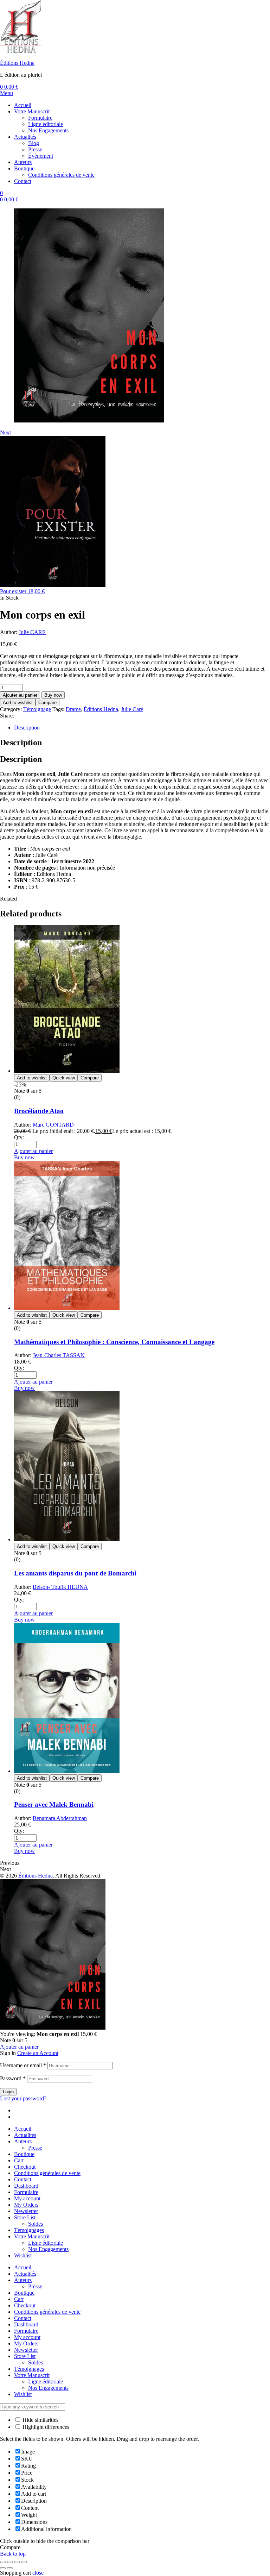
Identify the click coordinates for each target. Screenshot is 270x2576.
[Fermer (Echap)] (24, 2562)
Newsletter (26, 2211)
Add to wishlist (18, 703)
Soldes (36, 2224)
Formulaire (26, 2192)
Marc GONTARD (53, 1125)
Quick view (64, 1078)
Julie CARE (32, 632)
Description (27, 728)
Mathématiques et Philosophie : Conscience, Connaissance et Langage (114, 1342)
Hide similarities (40, 2420)
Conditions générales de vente (47, 2173)
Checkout (25, 2167)
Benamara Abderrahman (60, 1818)
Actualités (25, 2135)
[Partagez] (17, 2562)
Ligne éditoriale (46, 2243)
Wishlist (23, 2255)
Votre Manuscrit (32, 2236)
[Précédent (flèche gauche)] (3, 2568)
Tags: (58, 709)
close (38, 2573)
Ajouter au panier (20, 695)
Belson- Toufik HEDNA (60, 1587)
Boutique (24, 2154)
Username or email (23, 2065)
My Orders (26, 2205)
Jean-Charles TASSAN (59, 1355)
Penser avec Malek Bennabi (54, 1804)
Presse (35, 2148)
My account (27, 2198)
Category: (11, 709)
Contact (23, 2179)
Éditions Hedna (17, 63)
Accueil (23, 2129)
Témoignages (29, 2230)
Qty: (19, 1137)
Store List (25, 2217)
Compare (47, 703)
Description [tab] (21, 742)
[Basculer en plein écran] (10, 2562)
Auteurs (23, 2141)
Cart (19, 2160)
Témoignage (37, 709)
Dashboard (26, 2186)
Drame (73, 709)
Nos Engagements (48, 2249)
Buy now (53, 695)
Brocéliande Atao (39, 1111)
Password (13, 2078)
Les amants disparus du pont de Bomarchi (75, 1573)
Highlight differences (45, 2427)
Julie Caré (132, 709)
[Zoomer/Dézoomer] (3, 2562)
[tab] (142, 728)
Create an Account (38, 2053)
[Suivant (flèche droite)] (10, 2568)
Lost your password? (23, 2098)
